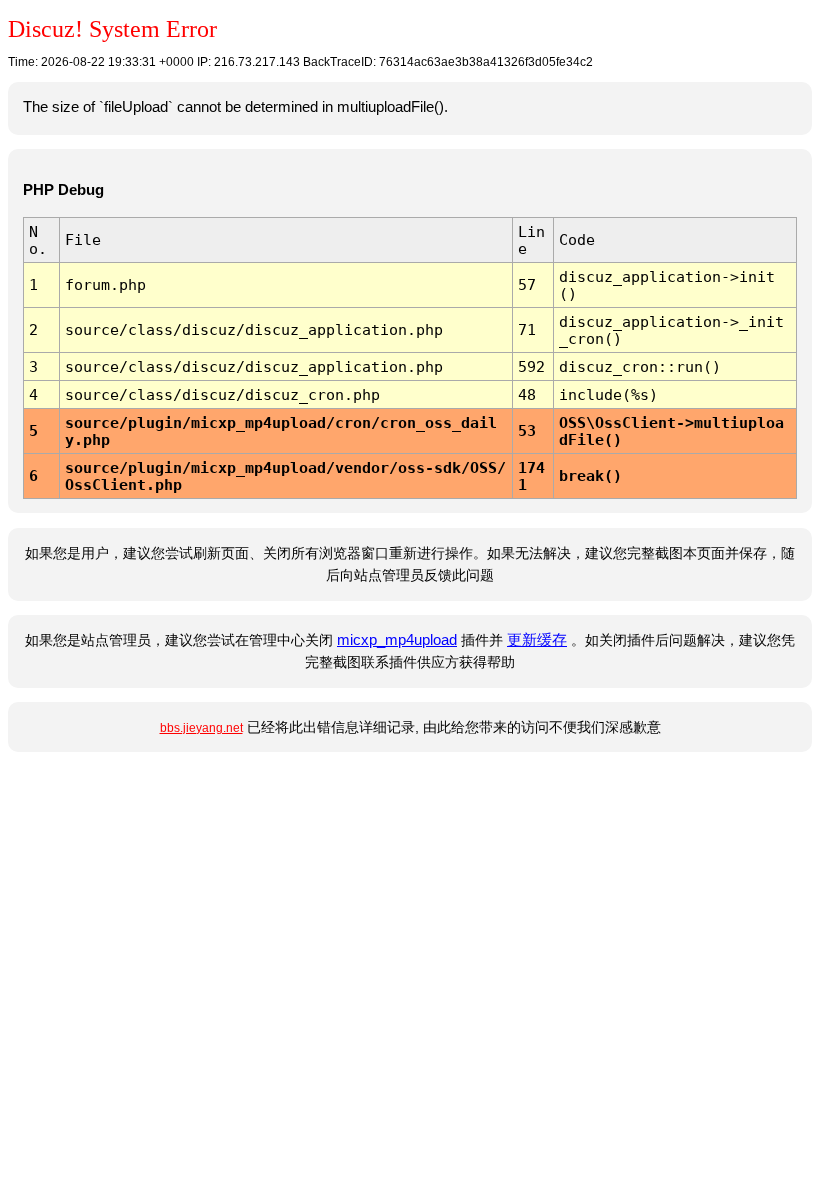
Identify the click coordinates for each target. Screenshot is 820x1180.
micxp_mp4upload (397, 640)
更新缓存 (537, 640)
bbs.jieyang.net (201, 728)
